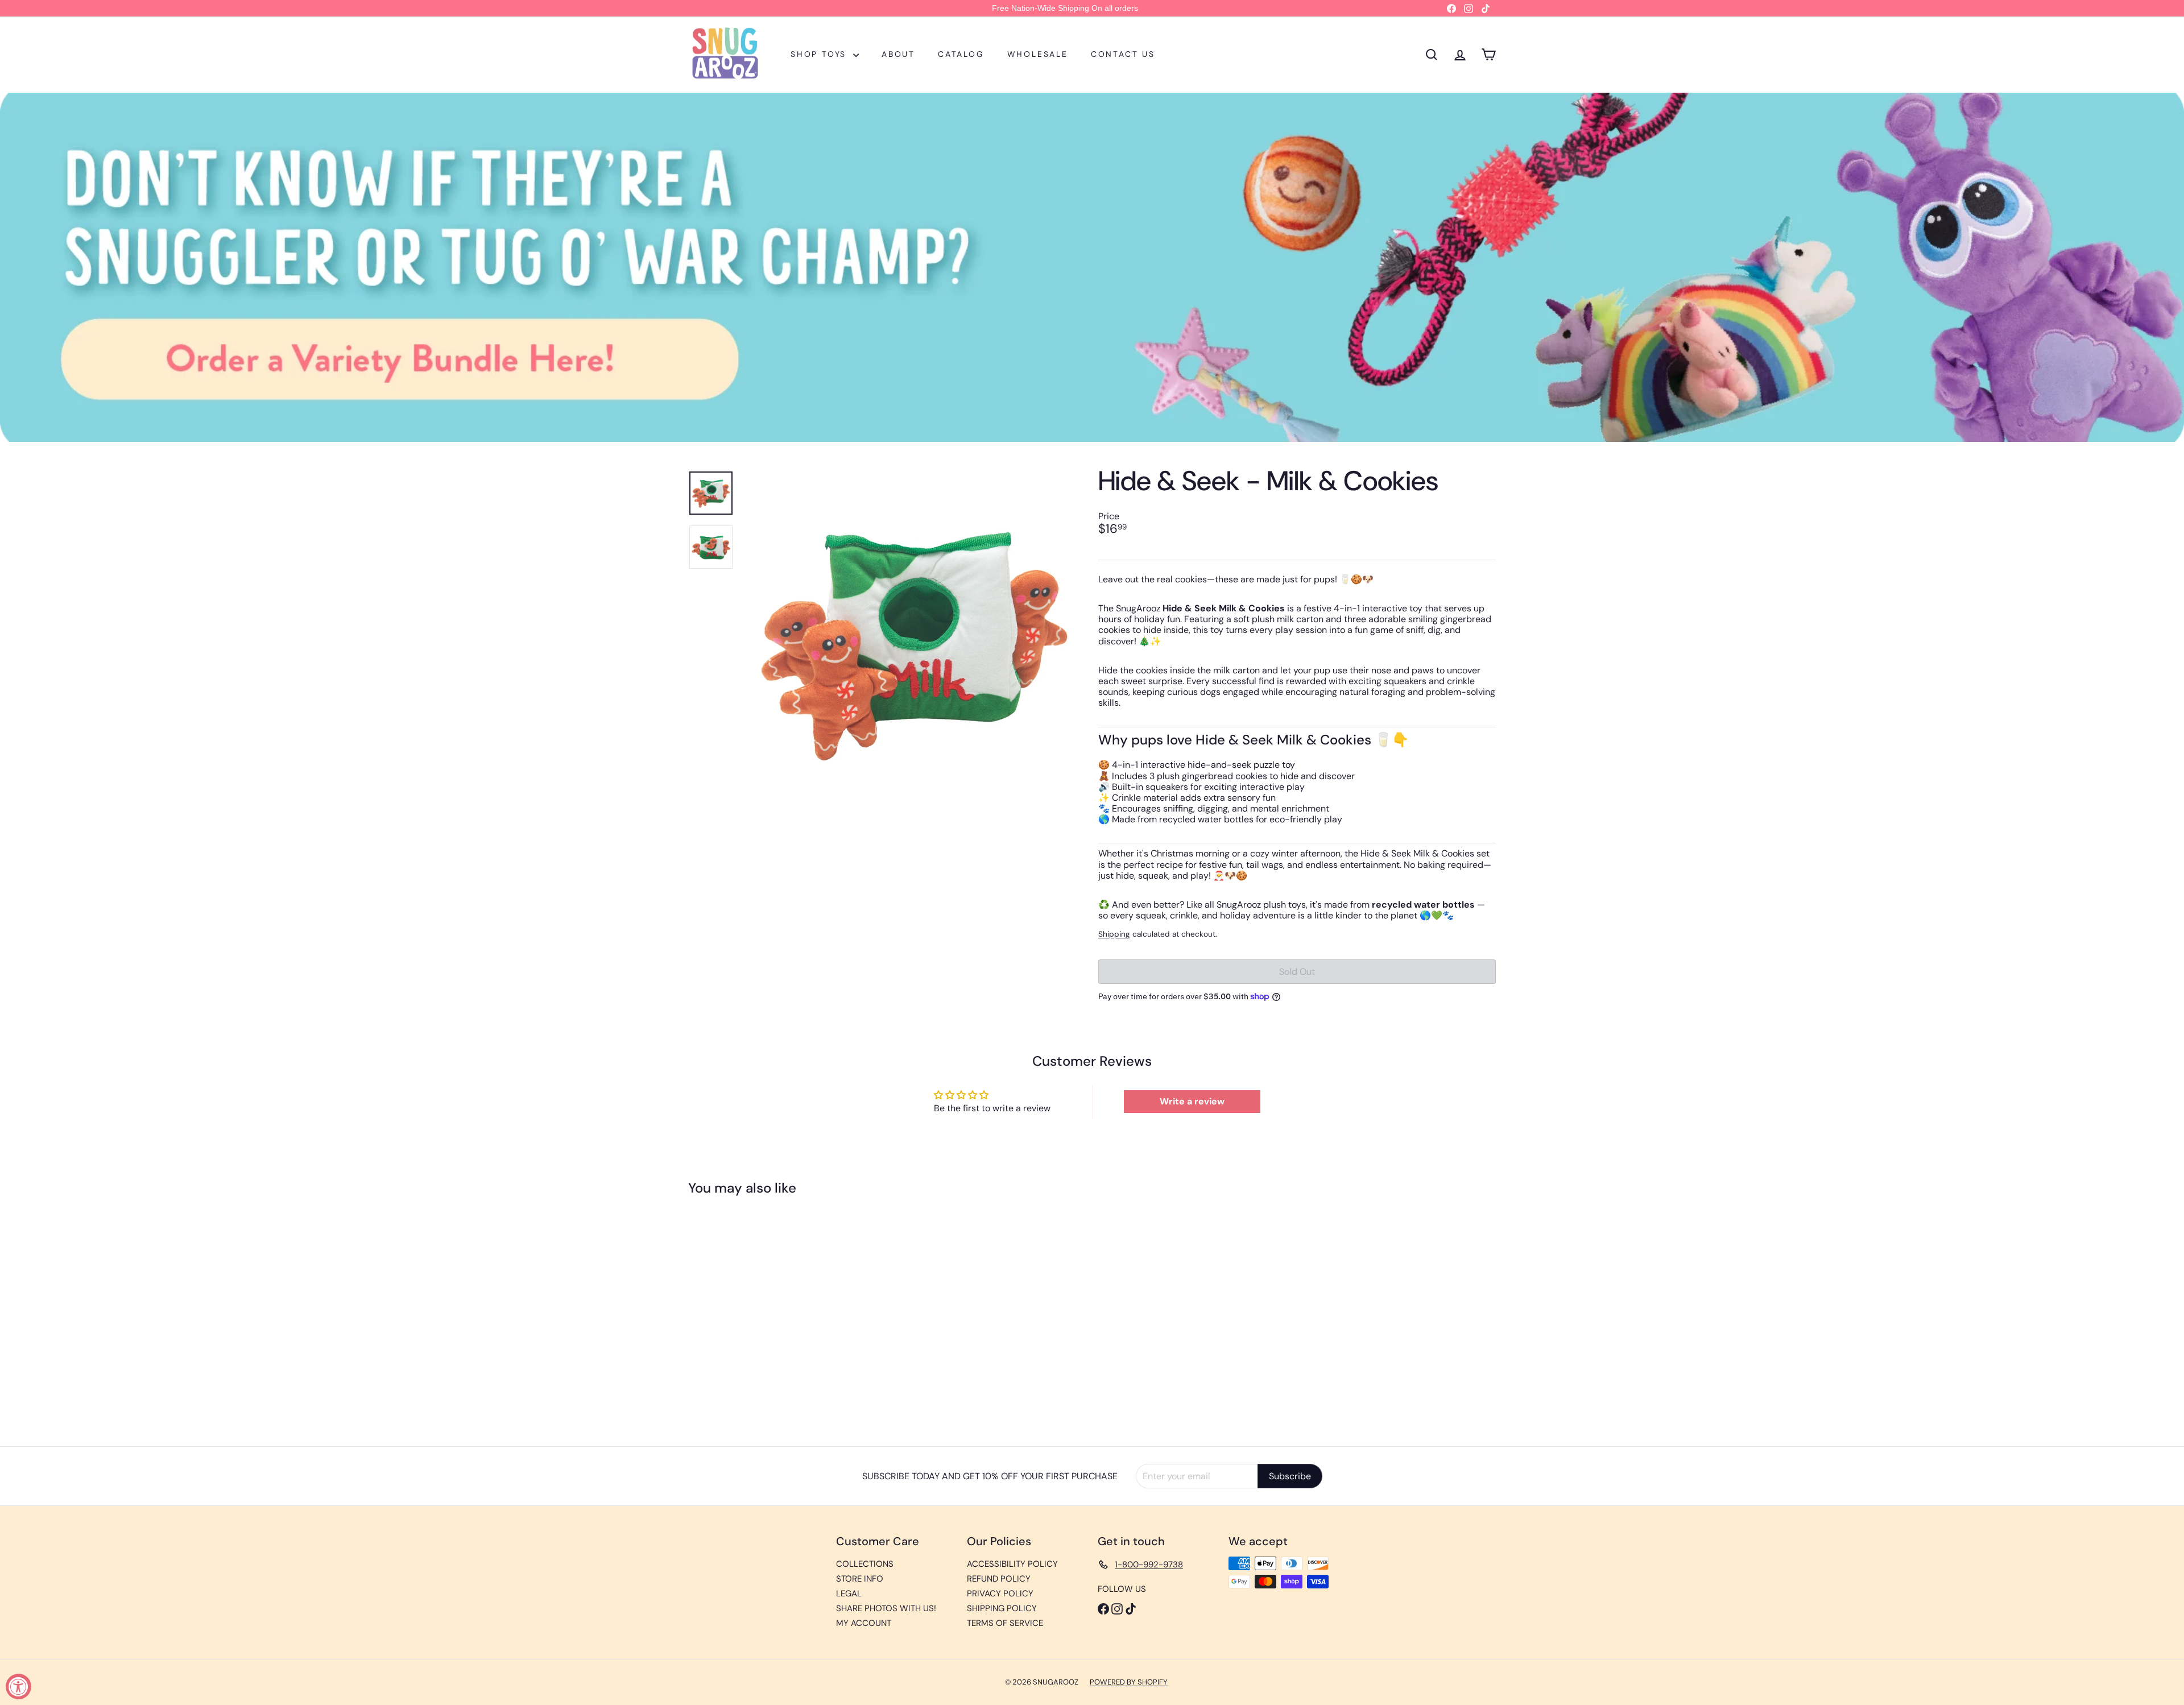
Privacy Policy (1000, 1594)
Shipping (1114, 934)
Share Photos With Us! (886, 1608)
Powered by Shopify (1129, 1682)
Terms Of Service (1005, 1623)
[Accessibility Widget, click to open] (18, 1687)
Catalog (961, 54)
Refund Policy (999, 1579)
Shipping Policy (1002, 1608)
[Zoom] (914, 642)
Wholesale (1038, 54)
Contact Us (1123, 54)
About (898, 54)
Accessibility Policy (1012, 1564)
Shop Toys (820, 54)
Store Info (860, 1579)
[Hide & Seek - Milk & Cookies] (751, 1313)
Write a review (1192, 1101)
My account (864, 1623)
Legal (849, 1594)
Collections (865, 1564)
